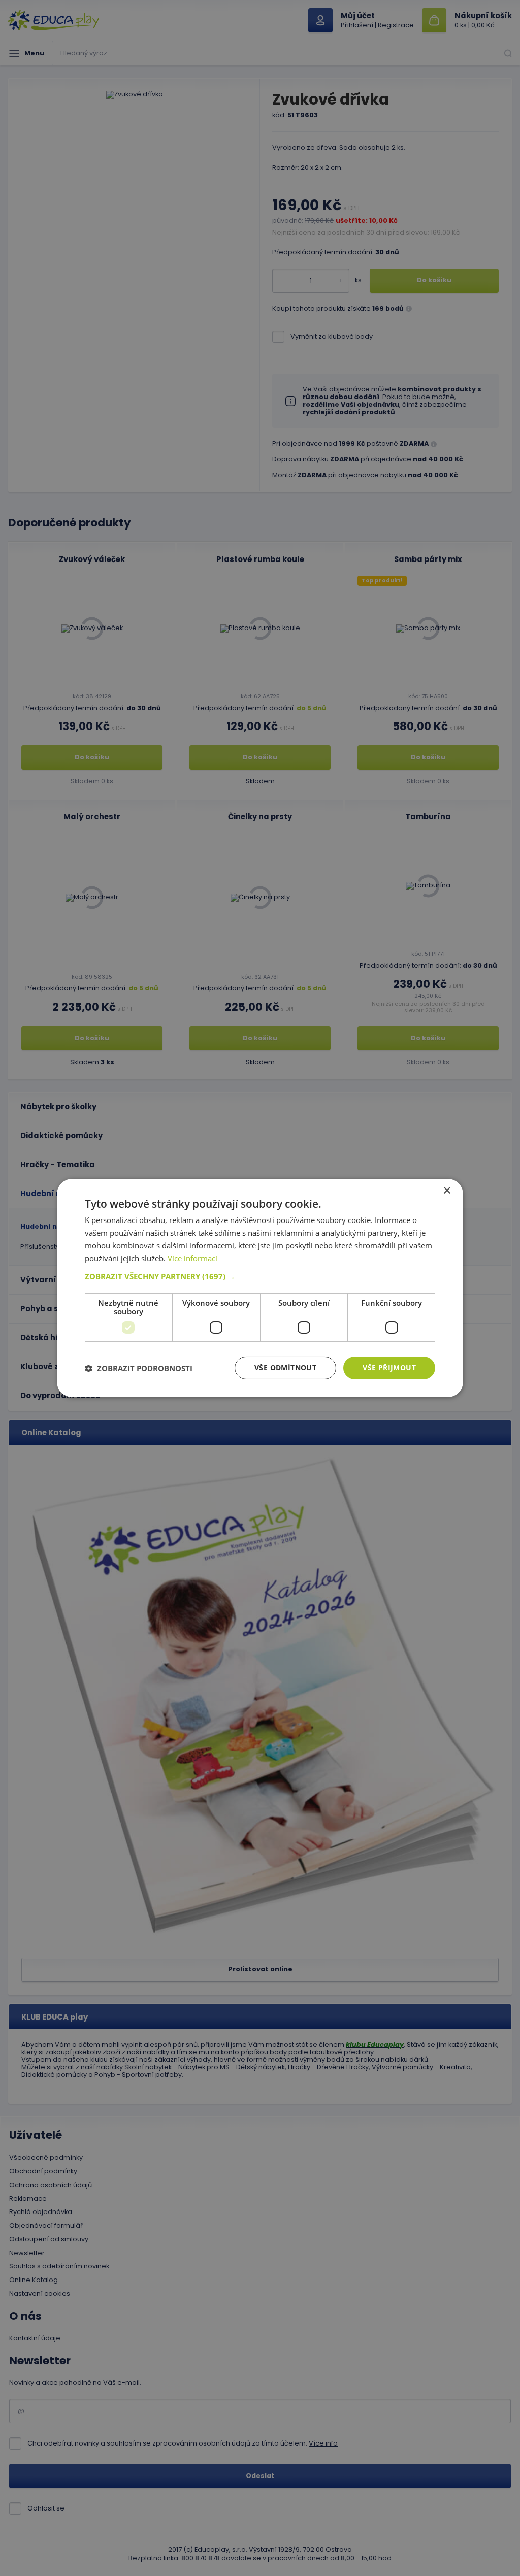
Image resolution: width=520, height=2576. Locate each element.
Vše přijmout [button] (389, 1367)
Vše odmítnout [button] (285, 1367)
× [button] (447, 1191)
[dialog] (260, 1288)
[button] (260, 1276)
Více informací (192, 1258)
